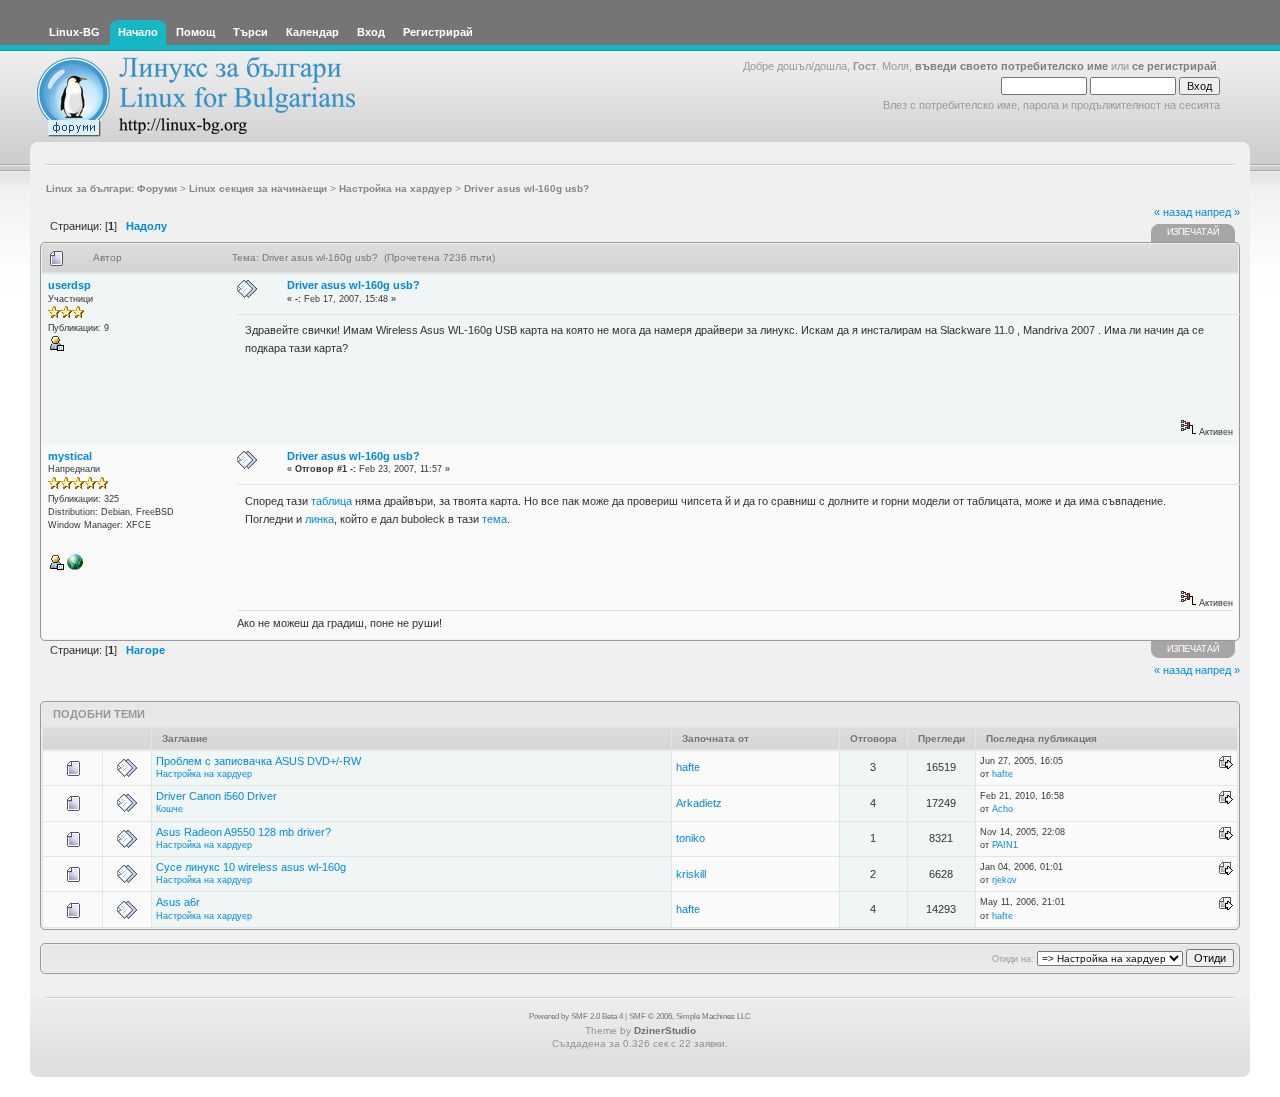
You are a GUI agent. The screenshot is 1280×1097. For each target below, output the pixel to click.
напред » (1217, 212)
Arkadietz (699, 803)
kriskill (691, 874)
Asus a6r (178, 902)
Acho (1002, 809)
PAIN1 (1005, 845)
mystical (70, 456)
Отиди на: (1013, 959)
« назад (1173, 212)
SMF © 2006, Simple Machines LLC (690, 1016)
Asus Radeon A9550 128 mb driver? (243, 832)
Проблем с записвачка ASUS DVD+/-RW (258, 761)
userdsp (69, 285)
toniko (690, 838)
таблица (331, 501)
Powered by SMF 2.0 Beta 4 (576, 1016)
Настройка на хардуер (204, 774)
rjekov (1004, 880)
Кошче (169, 809)
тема (494, 519)
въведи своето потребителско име (1011, 66)
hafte (688, 767)
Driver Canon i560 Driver (216, 796)
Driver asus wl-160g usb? (353, 285)
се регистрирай (1174, 66)
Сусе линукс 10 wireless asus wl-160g (251, 867)
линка (319, 519)
